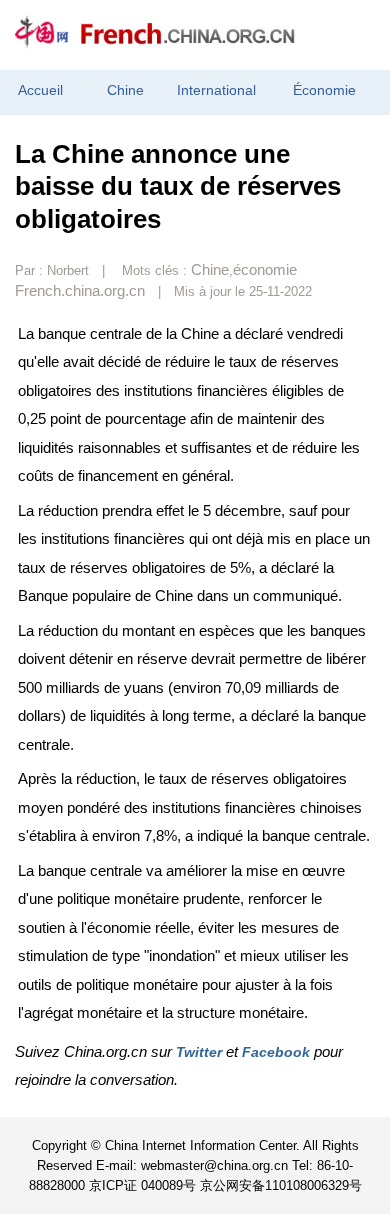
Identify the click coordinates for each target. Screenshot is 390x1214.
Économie (324, 90)
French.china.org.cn (80, 290)
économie (265, 269)
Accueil (40, 90)
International (216, 90)
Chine (125, 90)
